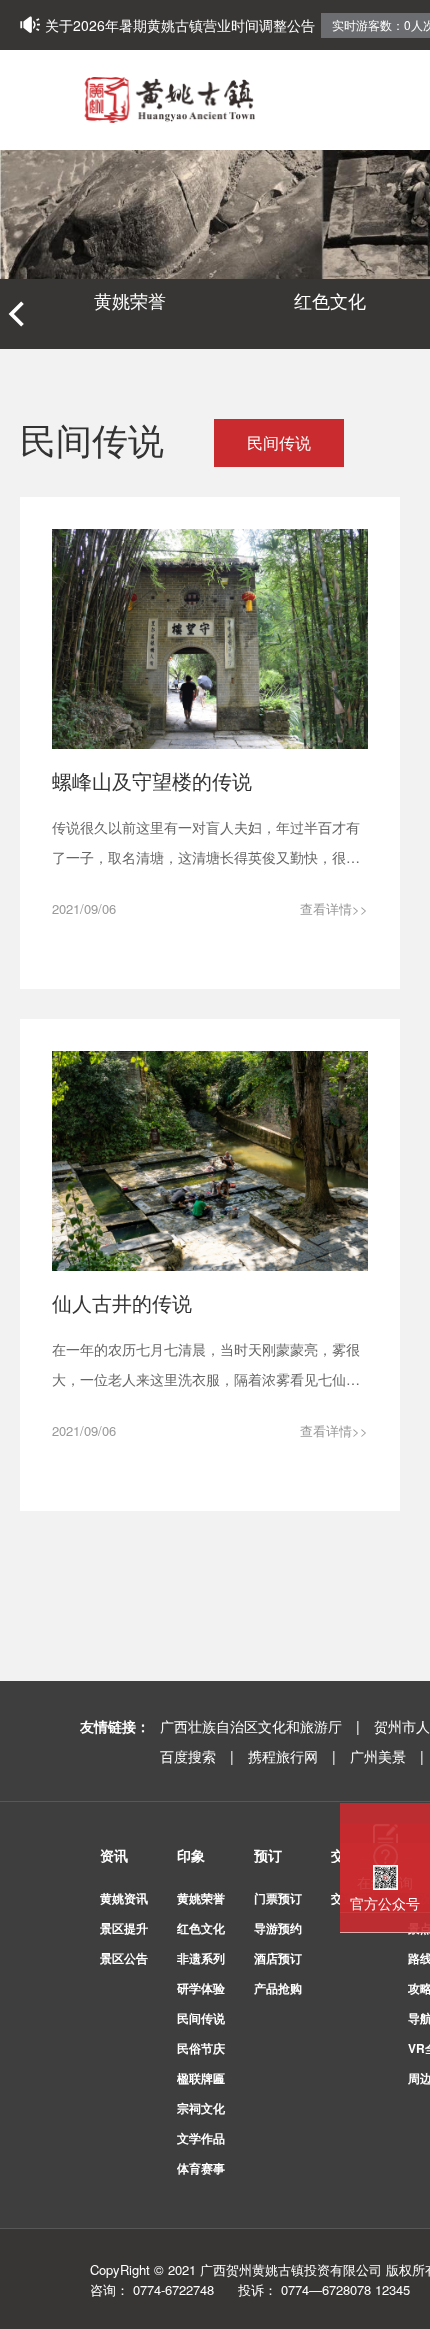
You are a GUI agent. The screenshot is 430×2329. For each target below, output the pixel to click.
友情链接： (115, 1726)
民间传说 (279, 442)
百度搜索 (199, 1756)
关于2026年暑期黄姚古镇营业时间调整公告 (180, 25)
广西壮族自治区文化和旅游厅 (262, 1726)
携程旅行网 (294, 1756)
